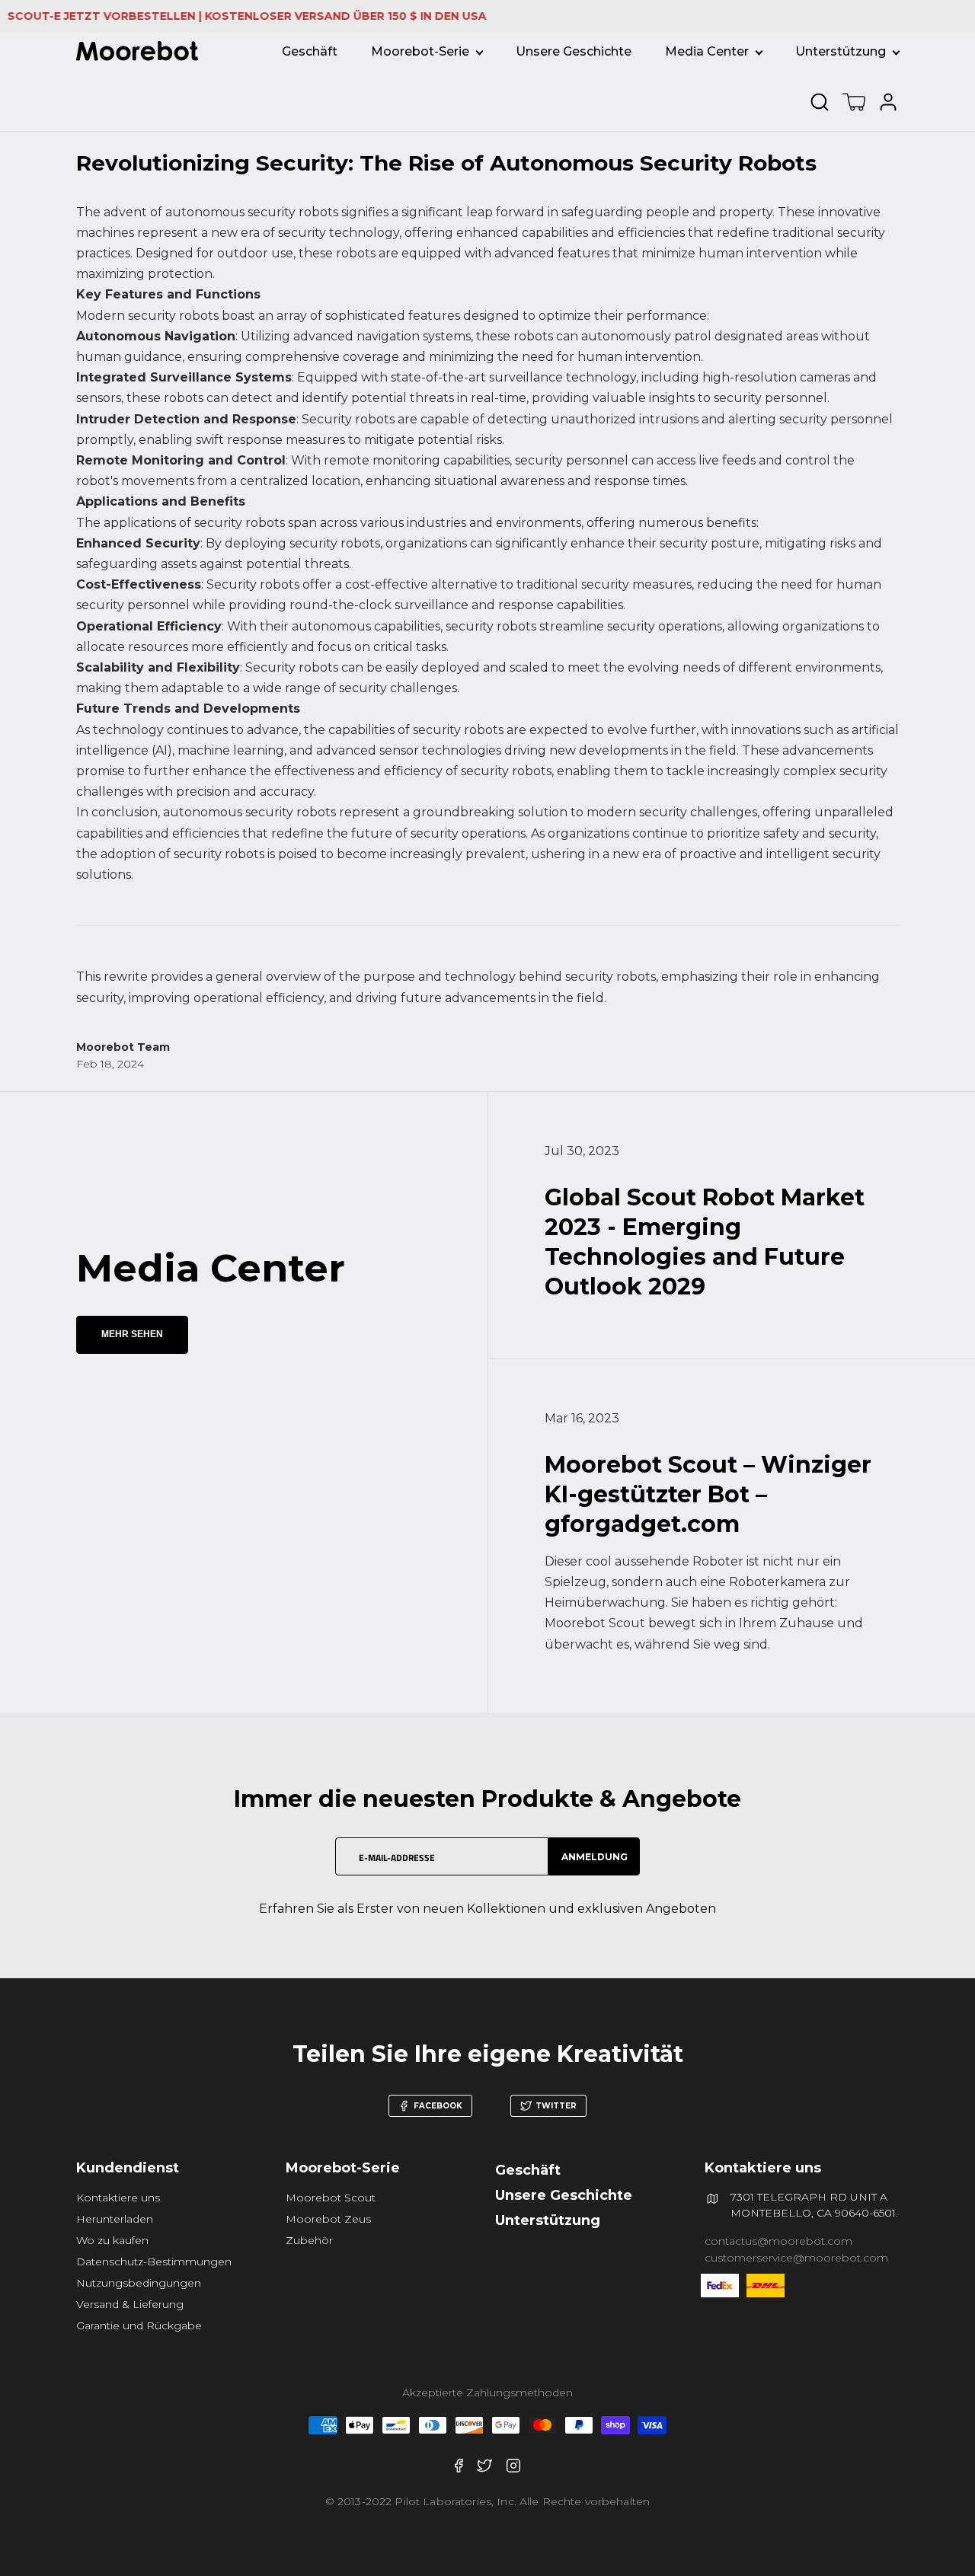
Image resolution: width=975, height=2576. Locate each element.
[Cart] (854, 102)
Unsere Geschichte (574, 51)
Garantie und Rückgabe (139, 2325)
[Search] (823, 102)
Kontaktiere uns (118, 2198)
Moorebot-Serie (420, 51)
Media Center (707, 51)
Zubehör (309, 2240)
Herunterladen (115, 2219)
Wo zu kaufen (112, 2240)
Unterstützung (841, 51)
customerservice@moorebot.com (796, 2258)
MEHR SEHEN (132, 1334)
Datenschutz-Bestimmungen (154, 2262)
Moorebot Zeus (328, 2219)
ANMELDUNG (595, 1857)
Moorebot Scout (331, 2198)
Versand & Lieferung (130, 2304)
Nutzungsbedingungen (139, 2283)
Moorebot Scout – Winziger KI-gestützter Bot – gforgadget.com (708, 1494)
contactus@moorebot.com (778, 2241)
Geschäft (310, 51)
